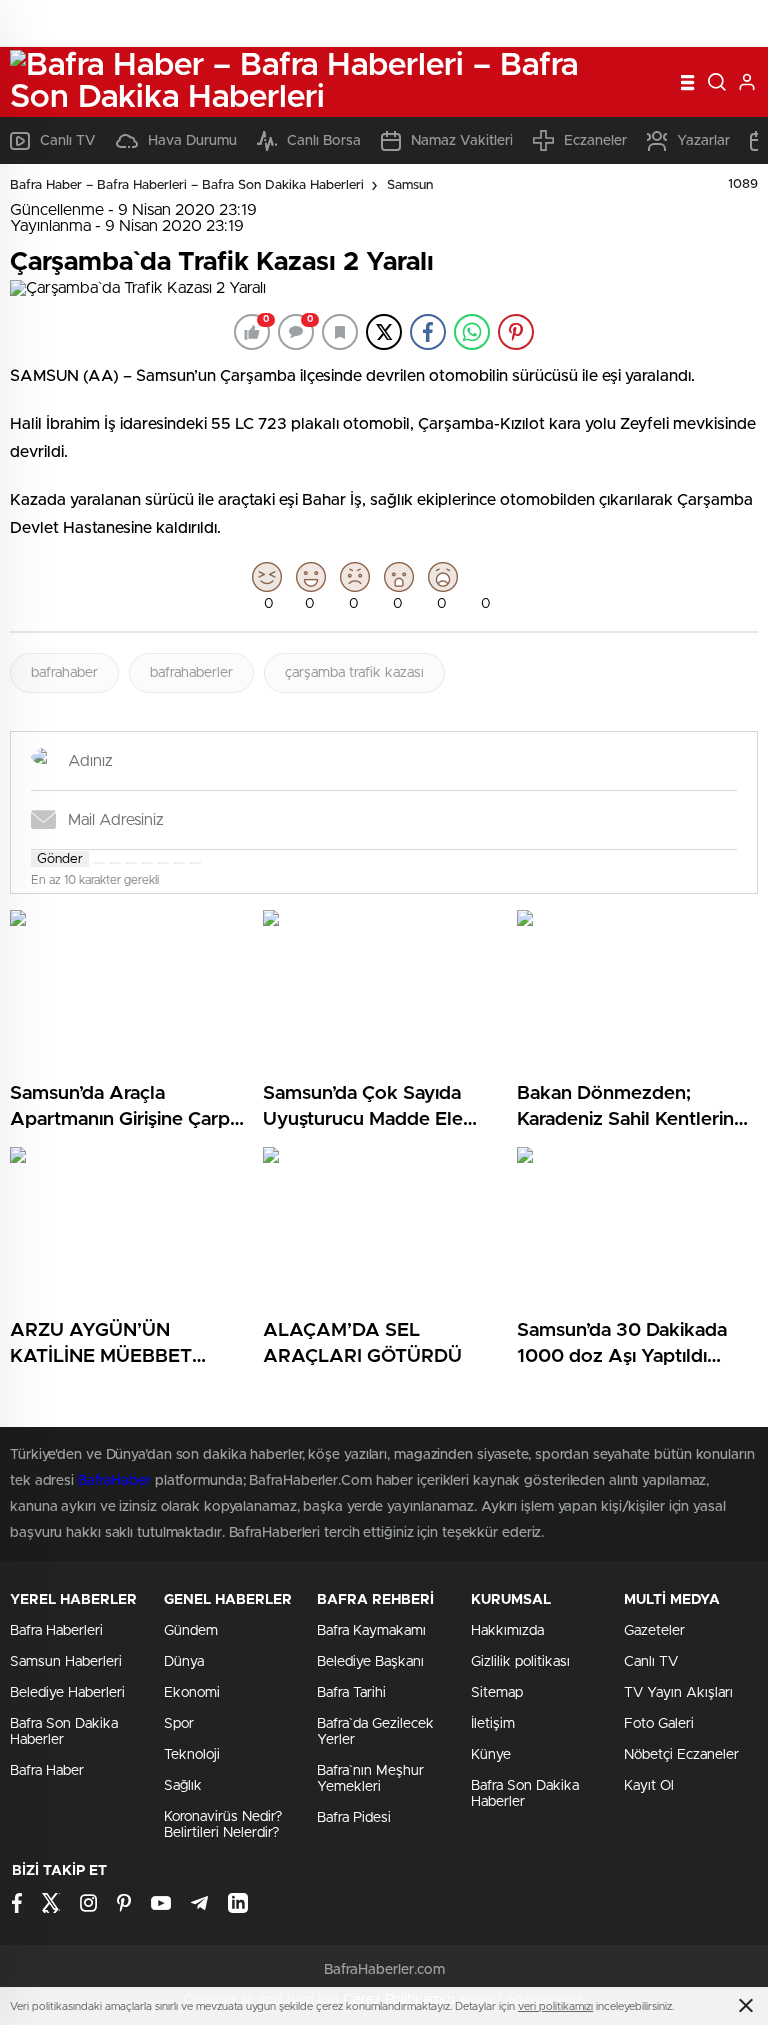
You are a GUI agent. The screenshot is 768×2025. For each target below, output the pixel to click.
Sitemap (497, 1693)
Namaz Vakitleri (462, 141)
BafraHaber (114, 1481)
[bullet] (163, 863)
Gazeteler (654, 1631)
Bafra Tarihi (351, 1693)
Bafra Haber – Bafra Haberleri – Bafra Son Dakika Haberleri (187, 185)
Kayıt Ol (649, 1786)
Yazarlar (703, 141)
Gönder (60, 859)
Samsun (410, 185)
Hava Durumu (192, 141)
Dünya (184, 1662)
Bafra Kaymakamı (371, 1631)
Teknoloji (192, 1755)
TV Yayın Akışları (678, 1693)
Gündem (191, 1631)
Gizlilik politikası (520, 1662)
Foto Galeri (659, 1724)
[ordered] (147, 863)
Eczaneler (595, 141)
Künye (491, 1755)
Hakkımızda (507, 1631)
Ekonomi (192, 1693)
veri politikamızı (555, 2006)
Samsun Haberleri (66, 1662)
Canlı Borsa (324, 141)
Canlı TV (68, 141)
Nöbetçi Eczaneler (681, 1755)
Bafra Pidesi (354, 1818)
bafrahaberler (191, 673)
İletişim (493, 1724)
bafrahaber (64, 673)
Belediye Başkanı (370, 1662)
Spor (179, 1724)
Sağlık (183, 1786)
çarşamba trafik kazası (354, 673)
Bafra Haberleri (56, 1631)
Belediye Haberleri (67, 1693)
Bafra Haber (47, 1771)
